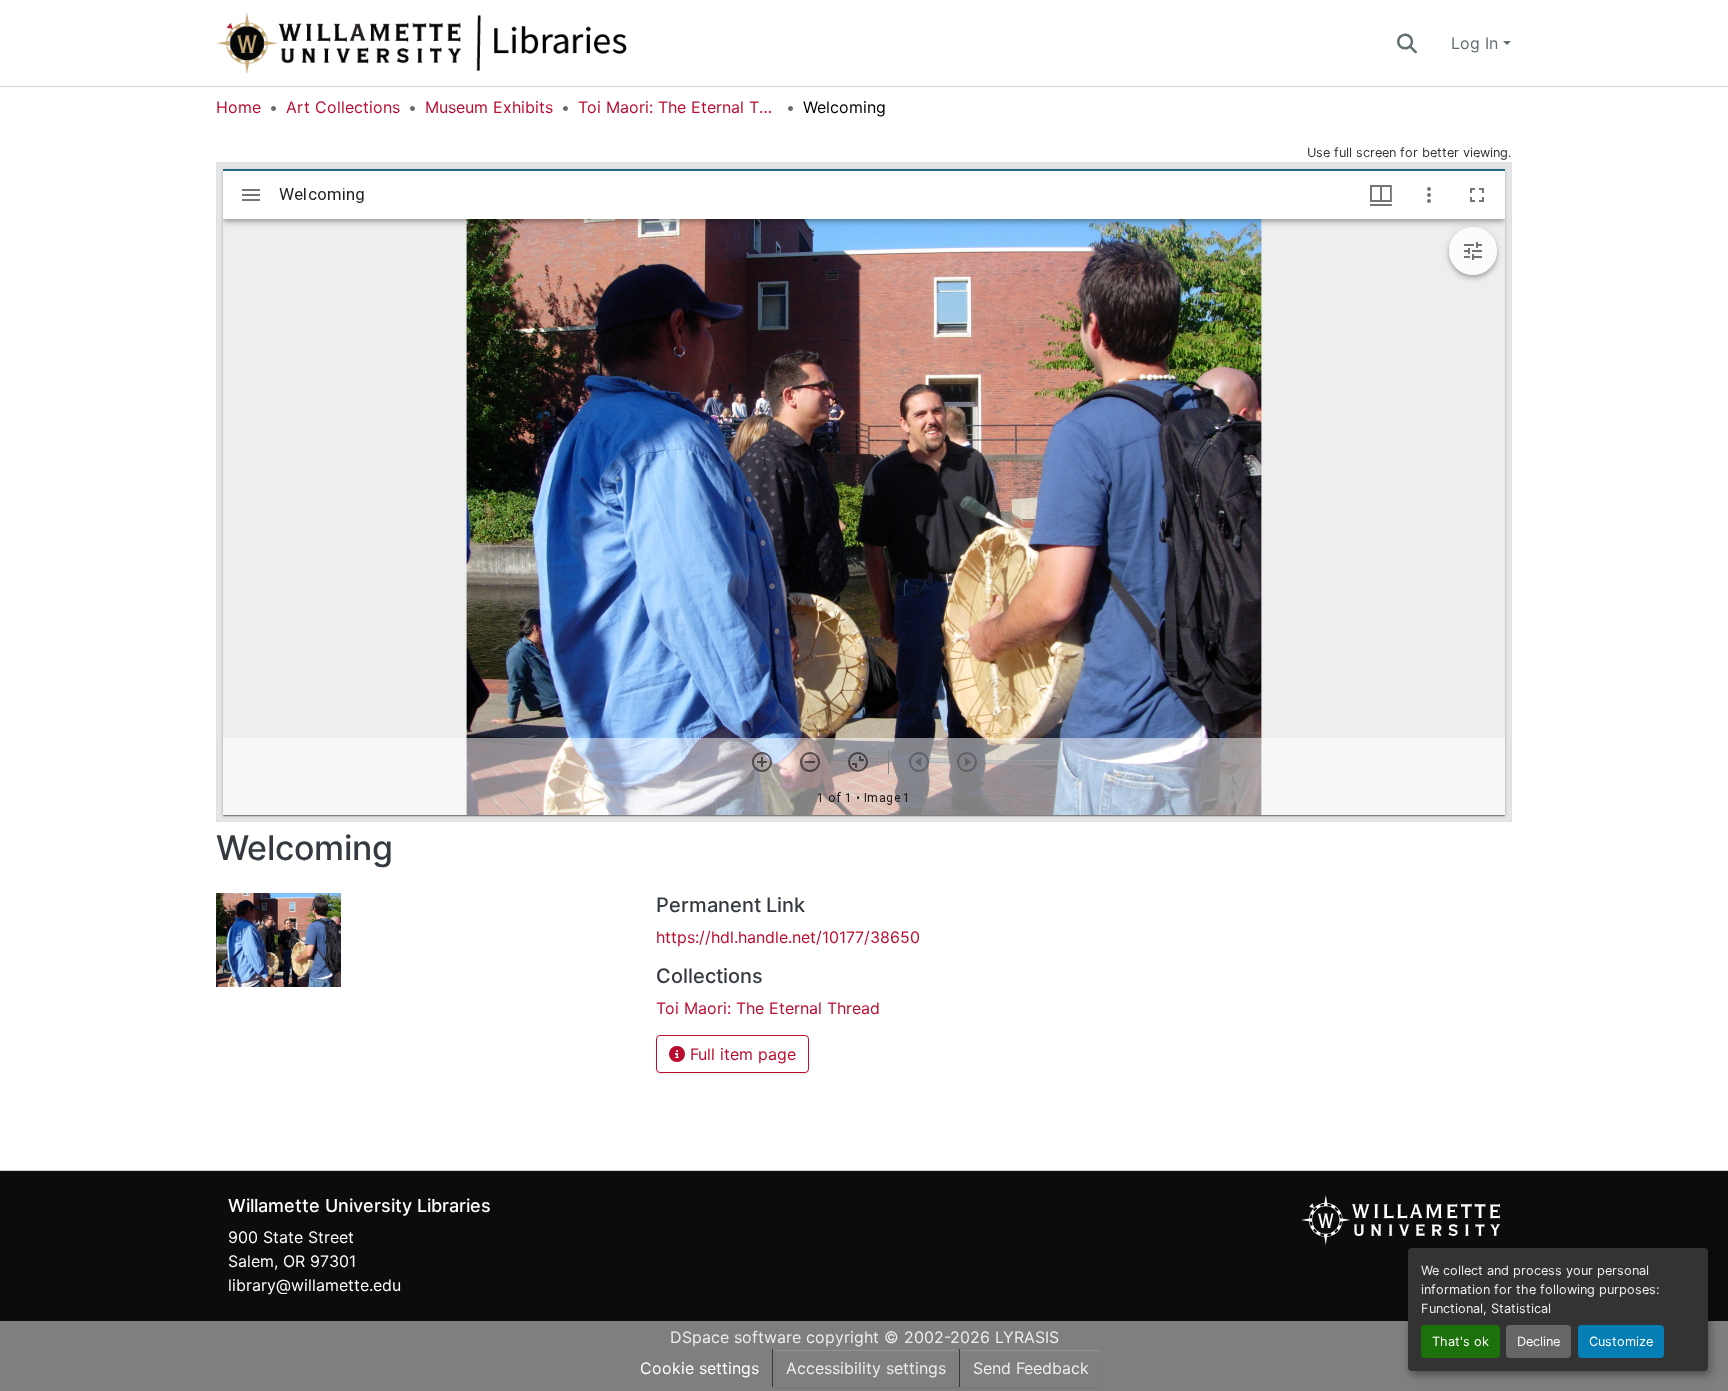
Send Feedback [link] (1031, 1368)
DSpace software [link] (735, 1337)
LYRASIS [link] (1027, 1337)
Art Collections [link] (343, 107)
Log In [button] (1477, 43)
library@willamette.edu (314, 1285)
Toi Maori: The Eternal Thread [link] (678, 107)
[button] (488, 43)
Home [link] (238, 107)
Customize (1621, 1341)
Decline (1538, 1341)
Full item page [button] (740, 1054)
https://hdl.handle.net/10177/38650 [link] (788, 937)
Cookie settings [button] (699, 1368)
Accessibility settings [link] (866, 1368)
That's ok (1460, 1341)
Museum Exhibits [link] (489, 107)
